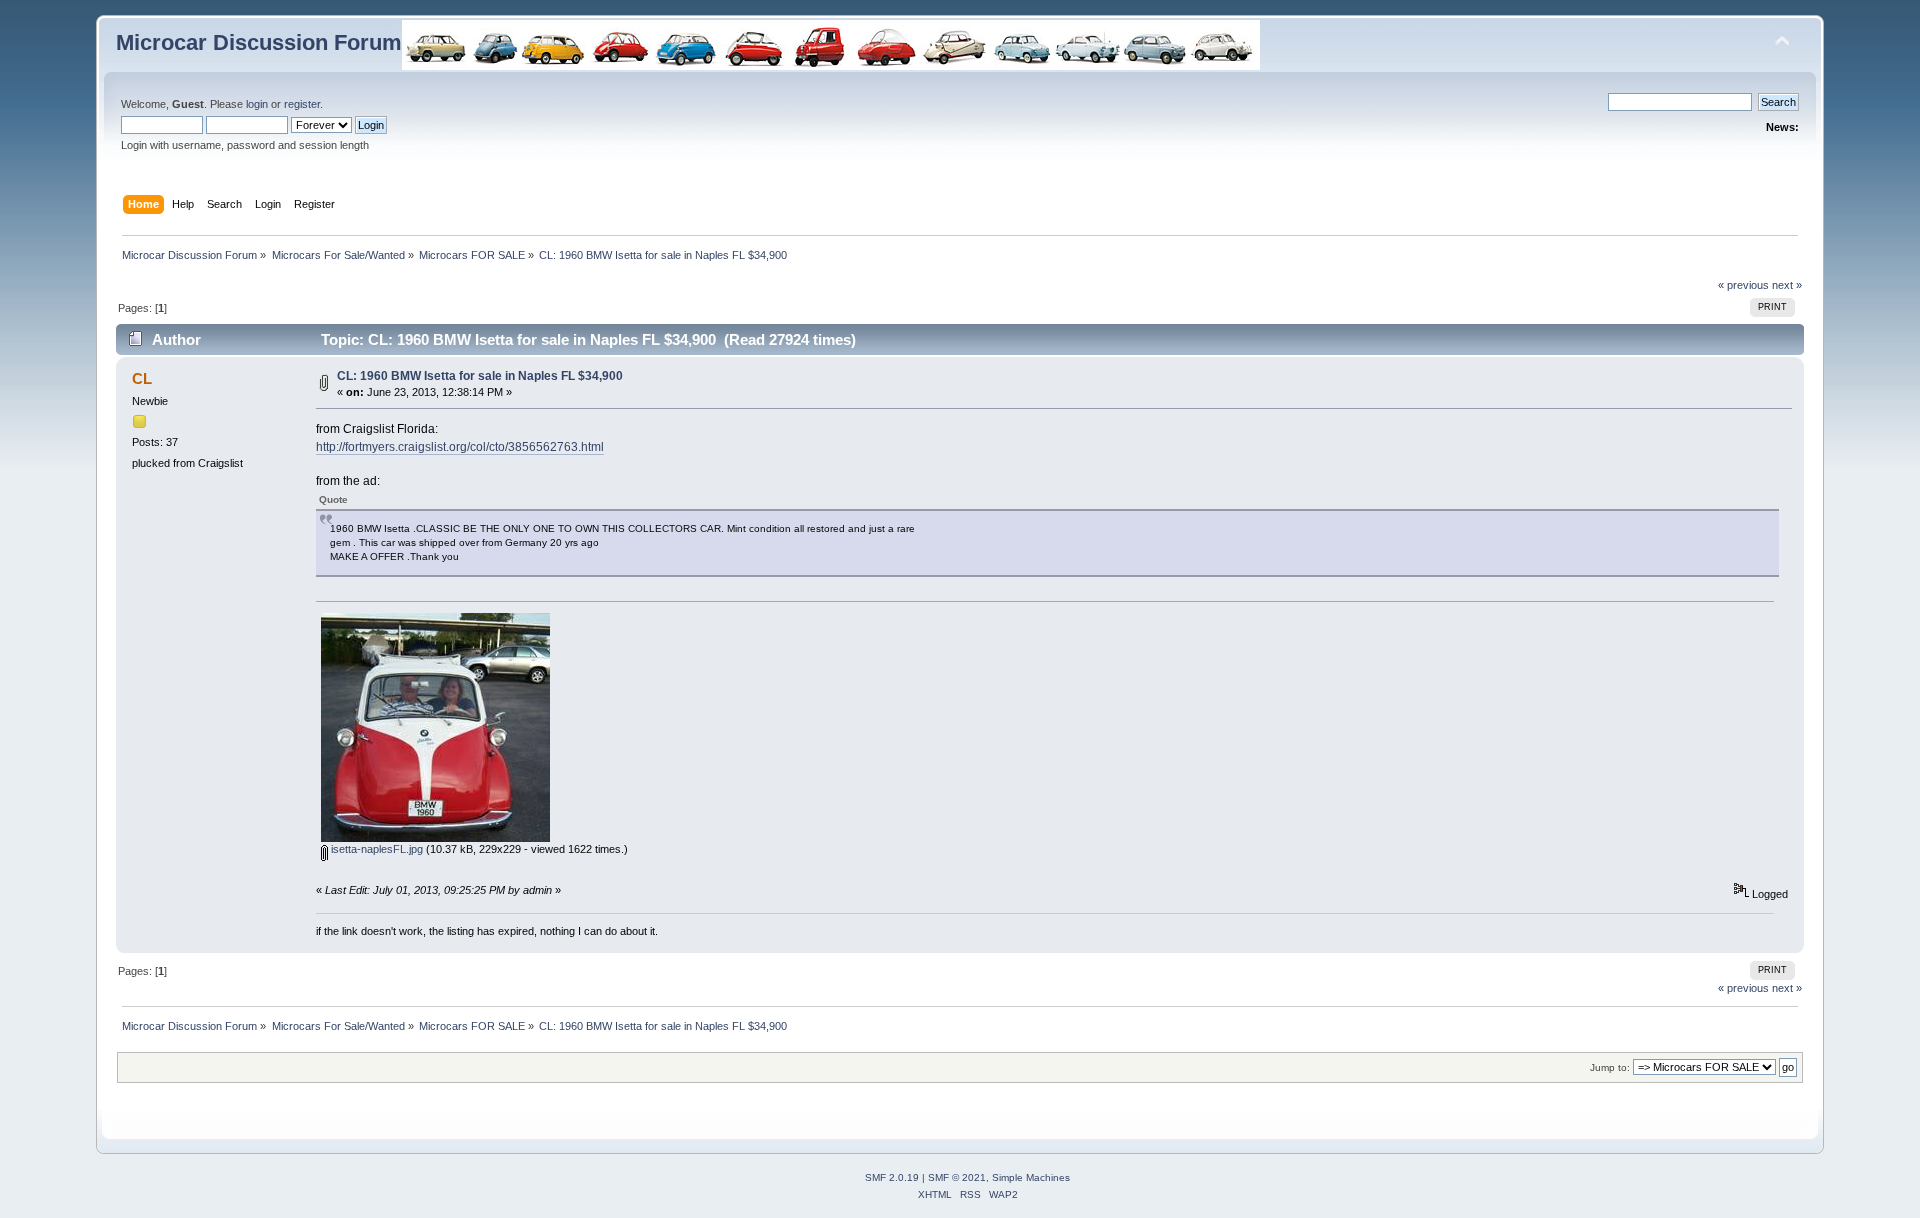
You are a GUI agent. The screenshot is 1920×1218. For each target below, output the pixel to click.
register (302, 104)
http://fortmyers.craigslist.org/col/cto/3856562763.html (460, 447)
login (257, 104)
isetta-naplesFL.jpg (375, 849)
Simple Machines (1031, 1177)
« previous (1743, 285)
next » (1787, 285)
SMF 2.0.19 (892, 1177)
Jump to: (1610, 1067)
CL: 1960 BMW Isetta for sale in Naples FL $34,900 (480, 376)
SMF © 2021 (957, 1177)
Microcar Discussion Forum (259, 42)
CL (142, 378)
